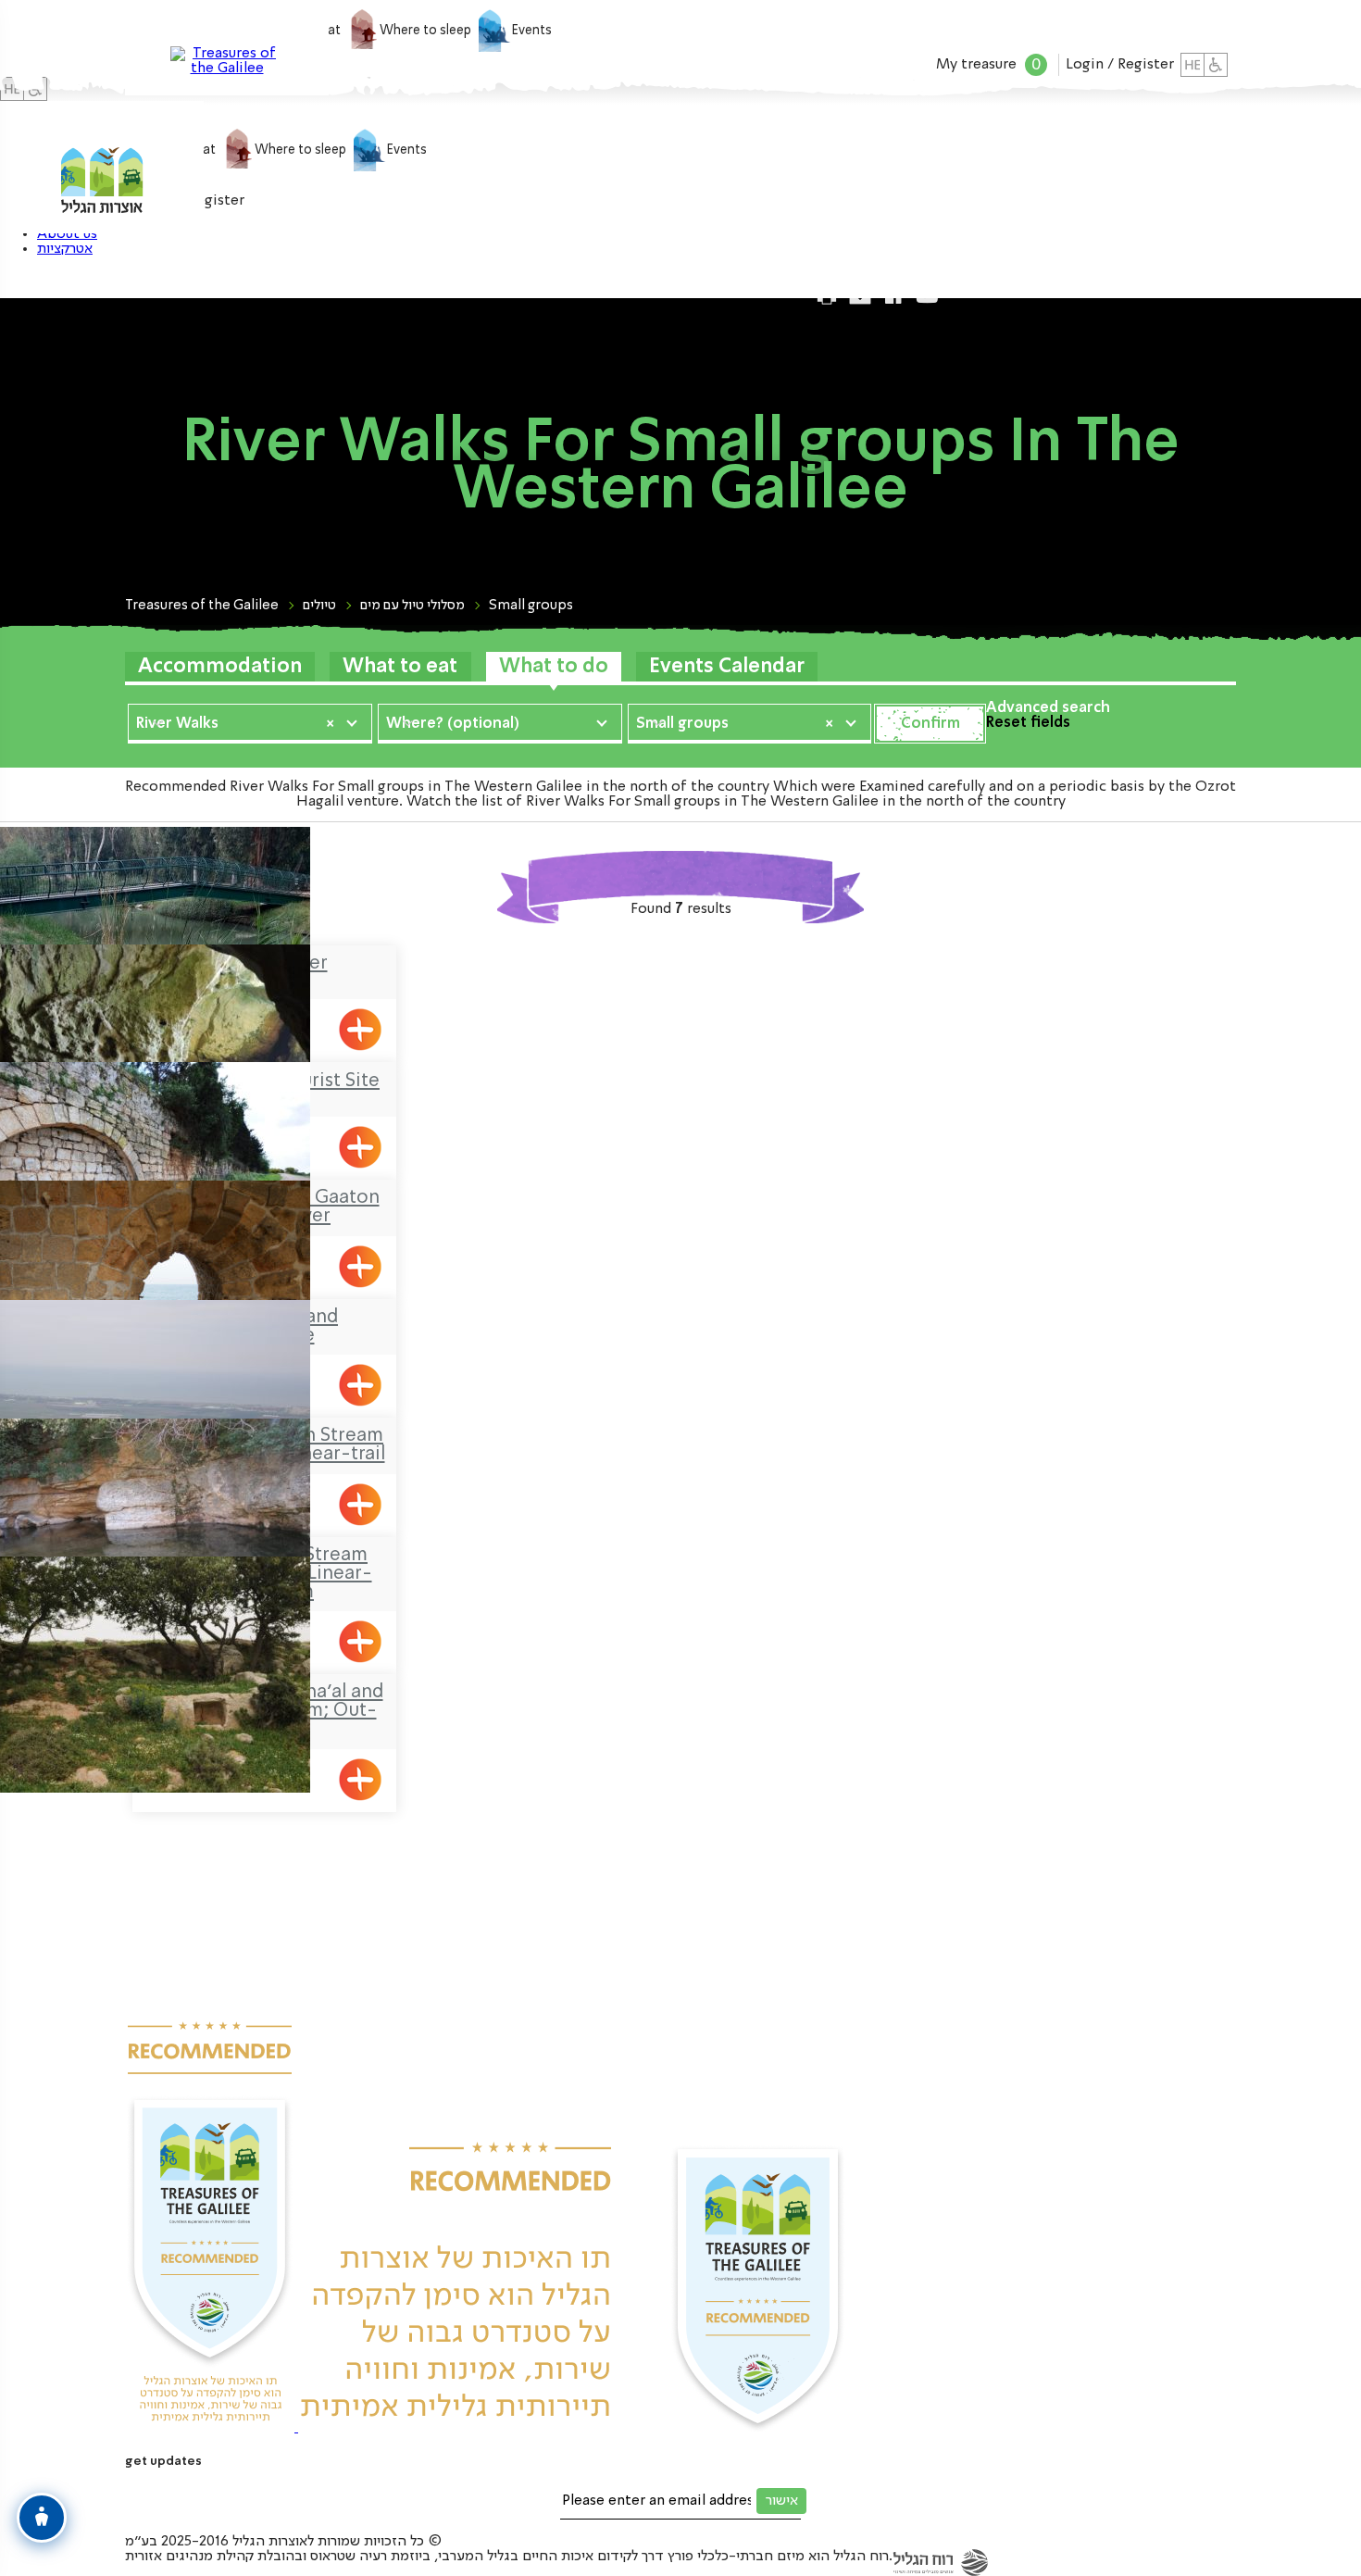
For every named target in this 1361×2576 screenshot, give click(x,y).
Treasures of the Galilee (202, 606)
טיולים (319, 606)
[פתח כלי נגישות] (42, 2518)
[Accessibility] (1216, 65)
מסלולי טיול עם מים (412, 606)
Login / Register (1120, 65)
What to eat (400, 667)
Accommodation (220, 667)
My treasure (988, 65)
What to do (554, 667)
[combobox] (250, 722)
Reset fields (1028, 723)
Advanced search (1048, 708)
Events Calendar (727, 667)
